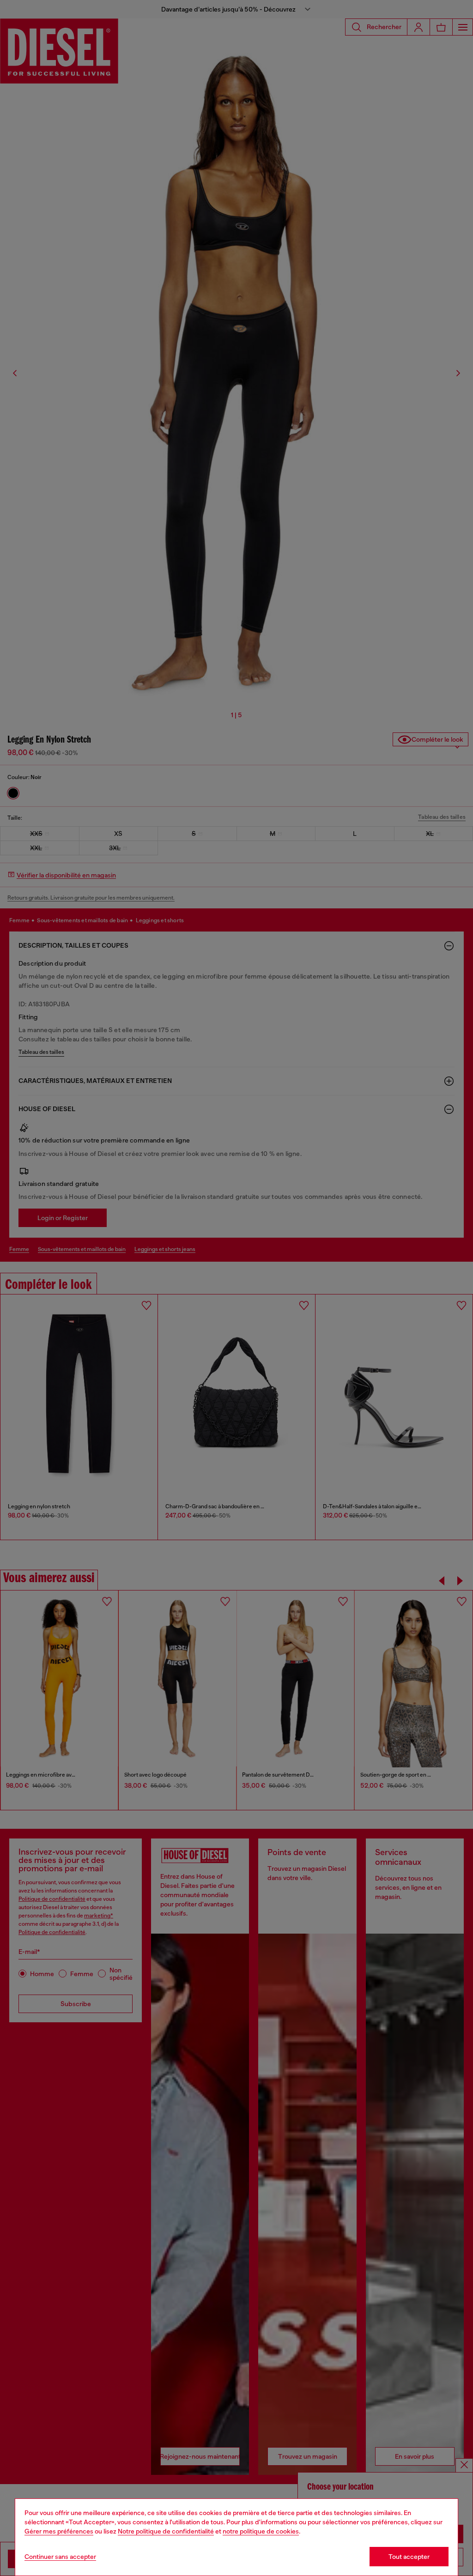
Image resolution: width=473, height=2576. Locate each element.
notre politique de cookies (261, 2531)
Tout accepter (409, 2557)
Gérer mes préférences (59, 2531)
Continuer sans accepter (60, 2557)
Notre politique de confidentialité (166, 2531)
